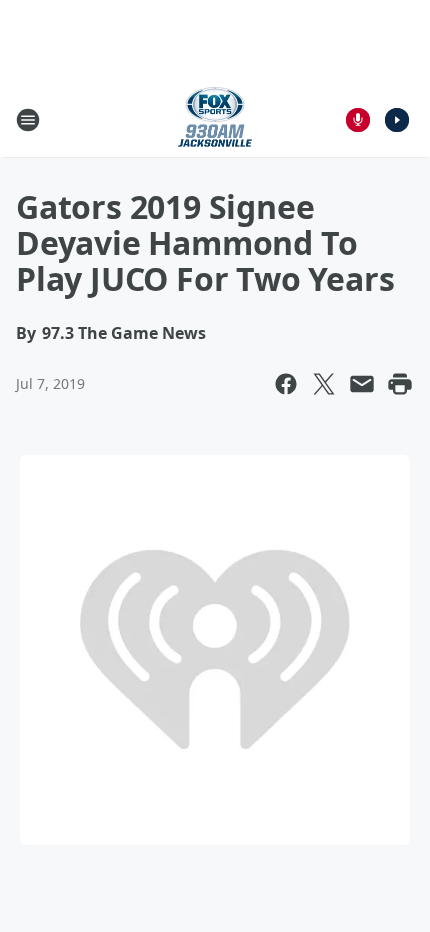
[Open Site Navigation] (28, 120)
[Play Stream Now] (397, 120)
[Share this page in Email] (362, 384)
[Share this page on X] (324, 384)
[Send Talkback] (358, 120)
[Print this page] (400, 384)
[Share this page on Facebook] (286, 384)
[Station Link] (215, 119)
